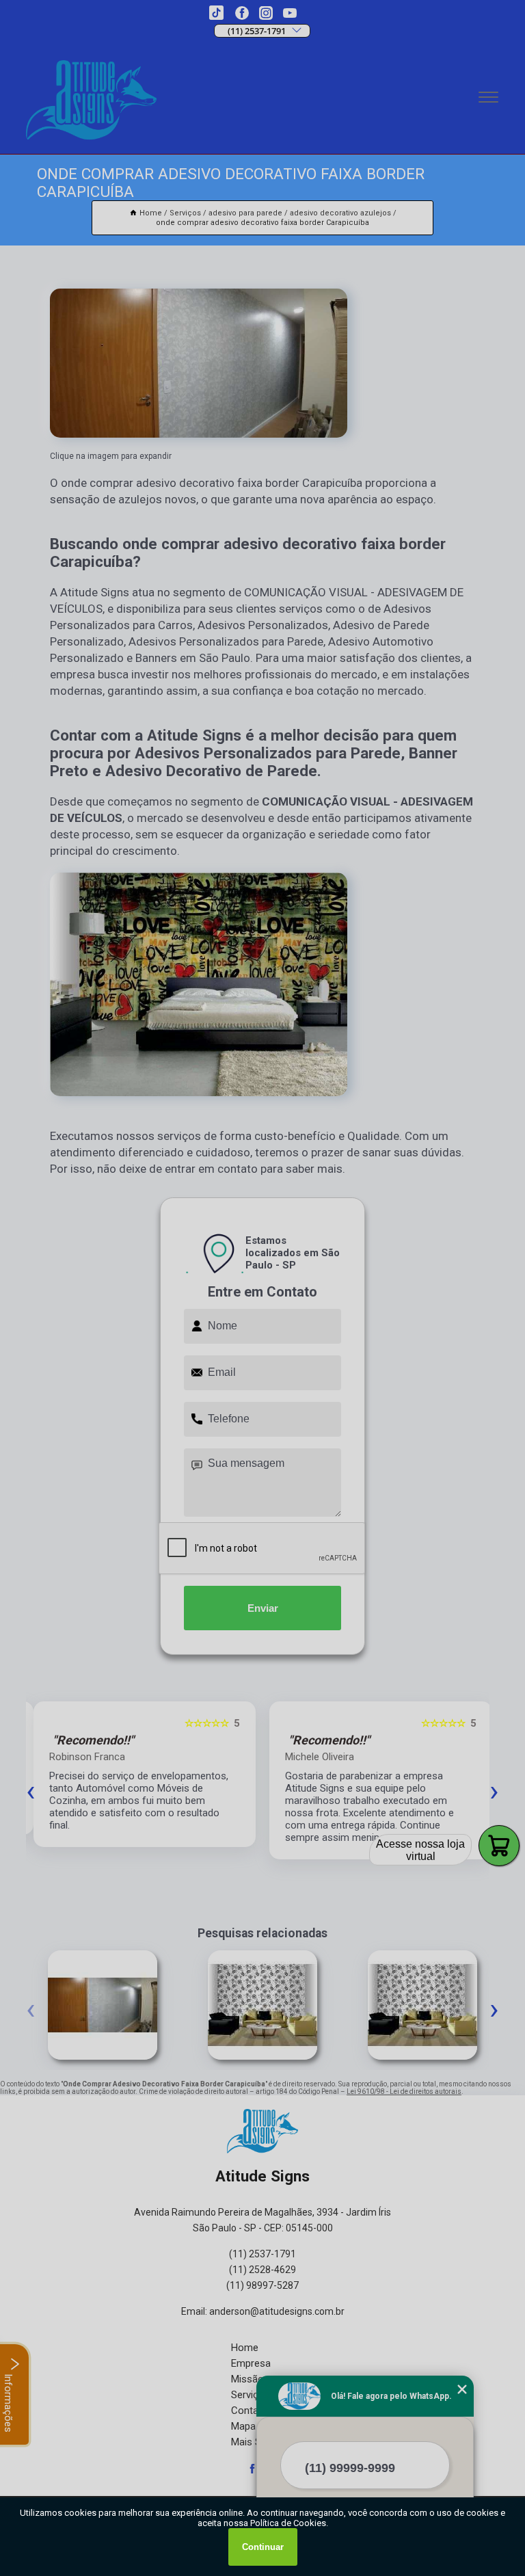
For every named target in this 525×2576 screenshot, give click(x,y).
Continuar (263, 2547)
